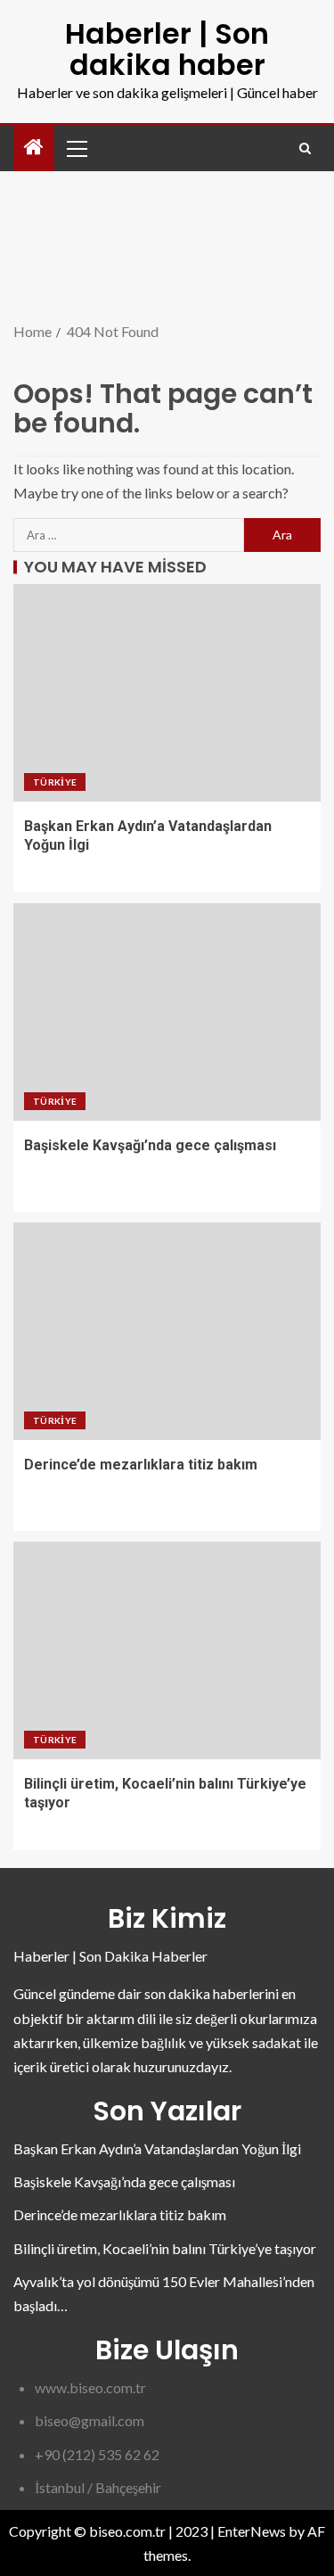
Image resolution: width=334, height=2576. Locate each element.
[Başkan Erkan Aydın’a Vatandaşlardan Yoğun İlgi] (167, 693)
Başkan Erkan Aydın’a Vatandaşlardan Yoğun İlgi (157, 2148)
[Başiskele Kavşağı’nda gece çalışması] (167, 1012)
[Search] (305, 148)
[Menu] (76, 148)
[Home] (34, 148)
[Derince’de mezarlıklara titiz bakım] (167, 1331)
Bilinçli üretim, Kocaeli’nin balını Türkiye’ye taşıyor (165, 2248)
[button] (76, 148)
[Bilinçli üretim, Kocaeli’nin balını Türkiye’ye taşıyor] (167, 1650)
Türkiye (55, 782)
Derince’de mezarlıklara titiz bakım (141, 1465)
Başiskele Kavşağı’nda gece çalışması (150, 1145)
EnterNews (252, 2531)
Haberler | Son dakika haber (167, 49)
